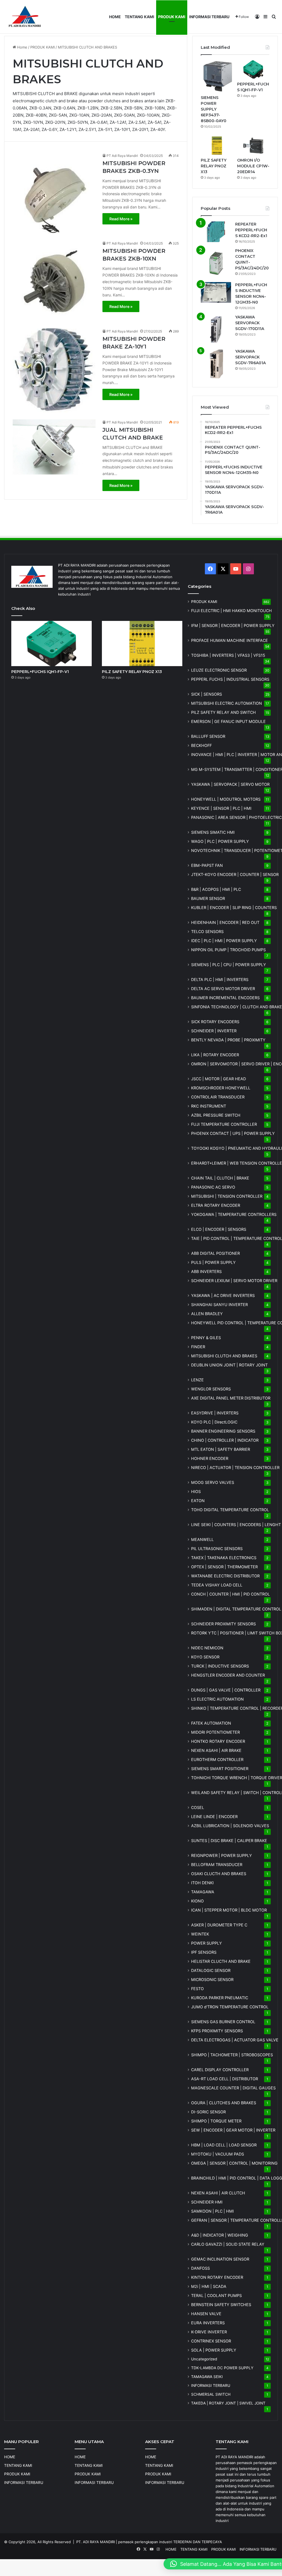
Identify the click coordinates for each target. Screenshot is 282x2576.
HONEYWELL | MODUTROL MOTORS (226, 799)
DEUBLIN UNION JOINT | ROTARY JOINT (229, 1365)
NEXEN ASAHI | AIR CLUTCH (218, 2193)
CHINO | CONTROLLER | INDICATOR (225, 1440)
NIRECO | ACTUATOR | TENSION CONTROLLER (235, 1467)
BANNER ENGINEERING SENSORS (223, 1431)
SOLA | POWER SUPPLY (214, 2350)
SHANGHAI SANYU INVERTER (219, 1305)
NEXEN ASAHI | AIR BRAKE (216, 1750)
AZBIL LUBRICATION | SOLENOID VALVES (230, 1826)
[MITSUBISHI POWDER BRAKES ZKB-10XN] (54, 281)
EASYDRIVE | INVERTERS (215, 1413)
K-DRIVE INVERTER (209, 2332)
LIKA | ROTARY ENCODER (215, 1055)
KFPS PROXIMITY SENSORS (217, 2031)
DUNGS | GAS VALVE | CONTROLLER (226, 1690)
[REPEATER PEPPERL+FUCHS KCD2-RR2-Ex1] (216, 232)
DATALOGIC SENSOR (211, 1970)
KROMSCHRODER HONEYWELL (221, 1088)
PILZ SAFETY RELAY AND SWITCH (223, 712)
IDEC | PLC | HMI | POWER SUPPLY (224, 941)
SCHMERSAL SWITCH (211, 2394)
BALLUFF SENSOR (208, 736)
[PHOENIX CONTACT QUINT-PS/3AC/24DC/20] (216, 263)
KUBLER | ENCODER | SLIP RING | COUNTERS (234, 908)
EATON (198, 1501)
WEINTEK (200, 1934)
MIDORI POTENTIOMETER (215, 1732)
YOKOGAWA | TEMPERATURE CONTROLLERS (234, 1214)
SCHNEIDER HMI (207, 2202)
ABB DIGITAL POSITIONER (215, 1253)
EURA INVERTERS (208, 2323)
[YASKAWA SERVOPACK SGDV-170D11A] (216, 329)
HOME (115, 17)
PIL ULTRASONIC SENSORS (217, 1549)
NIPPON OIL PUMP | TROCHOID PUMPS (228, 950)
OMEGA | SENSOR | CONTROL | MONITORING (234, 2163)
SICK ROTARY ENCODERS (215, 1022)
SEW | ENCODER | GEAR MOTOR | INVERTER (233, 2130)
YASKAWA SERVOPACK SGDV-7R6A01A (250, 357)
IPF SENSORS (204, 1952)
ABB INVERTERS (206, 1271)
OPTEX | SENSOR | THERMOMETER (224, 1567)
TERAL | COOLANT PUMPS (216, 2295)
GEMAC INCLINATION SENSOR (220, 2259)
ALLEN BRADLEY (207, 1314)
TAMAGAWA (203, 1892)
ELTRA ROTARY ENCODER (216, 1205)
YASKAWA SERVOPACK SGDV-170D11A (250, 323)
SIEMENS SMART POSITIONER (220, 1769)
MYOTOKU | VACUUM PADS (218, 2154)
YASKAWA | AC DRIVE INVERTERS (223, 1295)
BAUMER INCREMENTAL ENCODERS (225, 998)
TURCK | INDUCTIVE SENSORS (220, 1666)
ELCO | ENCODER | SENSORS (219, 1229)
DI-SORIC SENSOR (208, 2112)
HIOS (196, 1491)
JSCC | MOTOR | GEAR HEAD (219, 1079)
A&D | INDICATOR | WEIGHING (220, 2235)
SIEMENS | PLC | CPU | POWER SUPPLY (229, 965)
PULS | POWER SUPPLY (213, 1262)
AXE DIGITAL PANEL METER (231, 1398)
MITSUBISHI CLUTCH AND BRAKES (224, 1356)
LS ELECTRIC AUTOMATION (217, 1699)
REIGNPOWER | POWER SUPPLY (222, 1855)
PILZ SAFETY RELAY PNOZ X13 (214, 166)
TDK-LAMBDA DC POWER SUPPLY (222, 2368)
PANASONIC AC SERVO (213, 1187)
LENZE (197, 1380)
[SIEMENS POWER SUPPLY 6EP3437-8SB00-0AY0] (217, 76)
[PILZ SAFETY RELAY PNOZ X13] (217, 146)
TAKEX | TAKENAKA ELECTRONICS (224, 1558)
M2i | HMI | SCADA (209, 2286)
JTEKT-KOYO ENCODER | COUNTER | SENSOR (235, 874)
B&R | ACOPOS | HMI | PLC (216, 889)
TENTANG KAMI (139, 17)
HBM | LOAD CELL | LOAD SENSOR (224, 2145)
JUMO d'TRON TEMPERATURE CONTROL (230, 2007)
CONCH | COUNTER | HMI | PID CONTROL (231, 1594)
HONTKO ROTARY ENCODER (218, 1741)
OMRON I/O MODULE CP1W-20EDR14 (253, 166)
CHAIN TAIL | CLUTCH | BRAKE (220, 1178)
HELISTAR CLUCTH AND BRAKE (221, 1961)
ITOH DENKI (202, 1883)
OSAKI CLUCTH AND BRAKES (219, 1874)
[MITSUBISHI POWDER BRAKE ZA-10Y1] (54, 370)
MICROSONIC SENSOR (212, 1979)
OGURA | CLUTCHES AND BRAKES (224, 2103)
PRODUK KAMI (172, 17)
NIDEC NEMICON (207, 1648)
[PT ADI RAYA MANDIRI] (25, 17)
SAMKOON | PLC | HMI (212, 2211)
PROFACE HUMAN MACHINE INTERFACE (230, 640)
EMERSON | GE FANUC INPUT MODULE (228, 721)
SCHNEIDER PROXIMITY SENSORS (223, 1624)
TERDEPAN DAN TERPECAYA (198, 2542)
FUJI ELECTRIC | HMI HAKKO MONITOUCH (231, 611)
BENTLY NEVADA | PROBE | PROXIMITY (228, 1040)
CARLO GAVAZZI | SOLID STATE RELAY (228, 2244)
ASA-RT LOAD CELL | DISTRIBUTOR (225, 2079)
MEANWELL (202, 1539)
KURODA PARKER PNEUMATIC (220, 1998)
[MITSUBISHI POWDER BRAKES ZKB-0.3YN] (54, 193)
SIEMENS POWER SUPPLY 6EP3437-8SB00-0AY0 (214, 109)
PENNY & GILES (206, 1338)
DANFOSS (200, 2268)
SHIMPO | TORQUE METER (216, 2121)
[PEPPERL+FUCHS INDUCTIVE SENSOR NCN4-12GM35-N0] (216, 292)
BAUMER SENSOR (208, 898)
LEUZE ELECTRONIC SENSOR (219, 670)
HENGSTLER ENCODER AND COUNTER (228, 1675)
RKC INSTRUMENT (209, 1106)
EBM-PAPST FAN (207, 865)
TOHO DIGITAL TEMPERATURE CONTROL (230, 1510)
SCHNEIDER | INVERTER (214, 1031)
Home (22, 47)
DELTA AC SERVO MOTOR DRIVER (223, 989)
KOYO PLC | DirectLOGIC (214, 1422)
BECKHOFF (201, 745)
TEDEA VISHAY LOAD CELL (217, 1585)
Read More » (121, 219)
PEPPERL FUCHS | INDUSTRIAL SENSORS (230, 679)
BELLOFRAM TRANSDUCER (217, 1865)
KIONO (197, 1901)
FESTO (197, 1989)
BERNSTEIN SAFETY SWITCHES (221, 2305)
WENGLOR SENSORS (211, 1389)
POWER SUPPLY (207, 1943)
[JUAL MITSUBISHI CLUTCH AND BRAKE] (54, 447)
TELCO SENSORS (207, 932)
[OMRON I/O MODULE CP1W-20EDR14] (253, 146)
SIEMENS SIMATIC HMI (213, 832)
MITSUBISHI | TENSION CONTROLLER (227, 1196)
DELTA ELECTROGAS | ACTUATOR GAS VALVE (235, 2040)
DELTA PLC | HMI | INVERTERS (220, 979)
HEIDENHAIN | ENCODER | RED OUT (225, 922)
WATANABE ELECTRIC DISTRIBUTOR (225, 1576)
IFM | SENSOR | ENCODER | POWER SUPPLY (233, 625)
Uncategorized (204, 2359)
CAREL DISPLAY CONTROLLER (220, 2070)
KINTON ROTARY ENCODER (217, 2277)
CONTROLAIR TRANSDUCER (218, 1097)
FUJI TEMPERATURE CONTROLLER (224, 1124)
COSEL (198, 1807)
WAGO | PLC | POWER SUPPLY (220, 841)
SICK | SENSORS (207, 694)
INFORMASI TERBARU (209, 17)
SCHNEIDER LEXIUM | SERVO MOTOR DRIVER (234, 1281)
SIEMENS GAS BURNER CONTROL (223, 2022)
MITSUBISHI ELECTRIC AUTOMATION (227, 703)
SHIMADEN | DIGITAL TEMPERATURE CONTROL (236, 1609)
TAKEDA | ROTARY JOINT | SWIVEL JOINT (228, 2403)
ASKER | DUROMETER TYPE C (219, 1925)
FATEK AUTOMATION (211, 1723)
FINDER (198, 1347)
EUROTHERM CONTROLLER (217, 1759)
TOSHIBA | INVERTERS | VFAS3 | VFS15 (228, 655)
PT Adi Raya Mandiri (122, 156)
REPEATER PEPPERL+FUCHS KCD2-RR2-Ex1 (251, 230)
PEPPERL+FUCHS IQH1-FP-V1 (40, 672)
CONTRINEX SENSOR (211, 2341)
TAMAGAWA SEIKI (207, 2377)
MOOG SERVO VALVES (213, 1482)
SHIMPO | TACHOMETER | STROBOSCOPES (232, 2055)
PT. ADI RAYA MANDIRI (96, 2542)
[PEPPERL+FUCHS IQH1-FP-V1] (253, 69)
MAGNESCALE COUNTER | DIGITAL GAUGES (233, 2088)
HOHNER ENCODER (210, 1458)
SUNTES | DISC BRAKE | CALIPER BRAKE (229, 1841)
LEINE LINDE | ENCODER (214, 1817)
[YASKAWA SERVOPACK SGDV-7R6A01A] (216, 364)
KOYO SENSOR (205, 1657)
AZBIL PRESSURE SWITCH (216, 1115)
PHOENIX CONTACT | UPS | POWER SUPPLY (233, 1133)
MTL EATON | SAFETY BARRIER (221, 1449)
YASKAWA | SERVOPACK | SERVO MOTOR (230, 784)
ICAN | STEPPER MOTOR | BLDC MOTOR (229, 1910)
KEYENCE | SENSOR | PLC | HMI (221, 808)
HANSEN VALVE (206, 2314)
